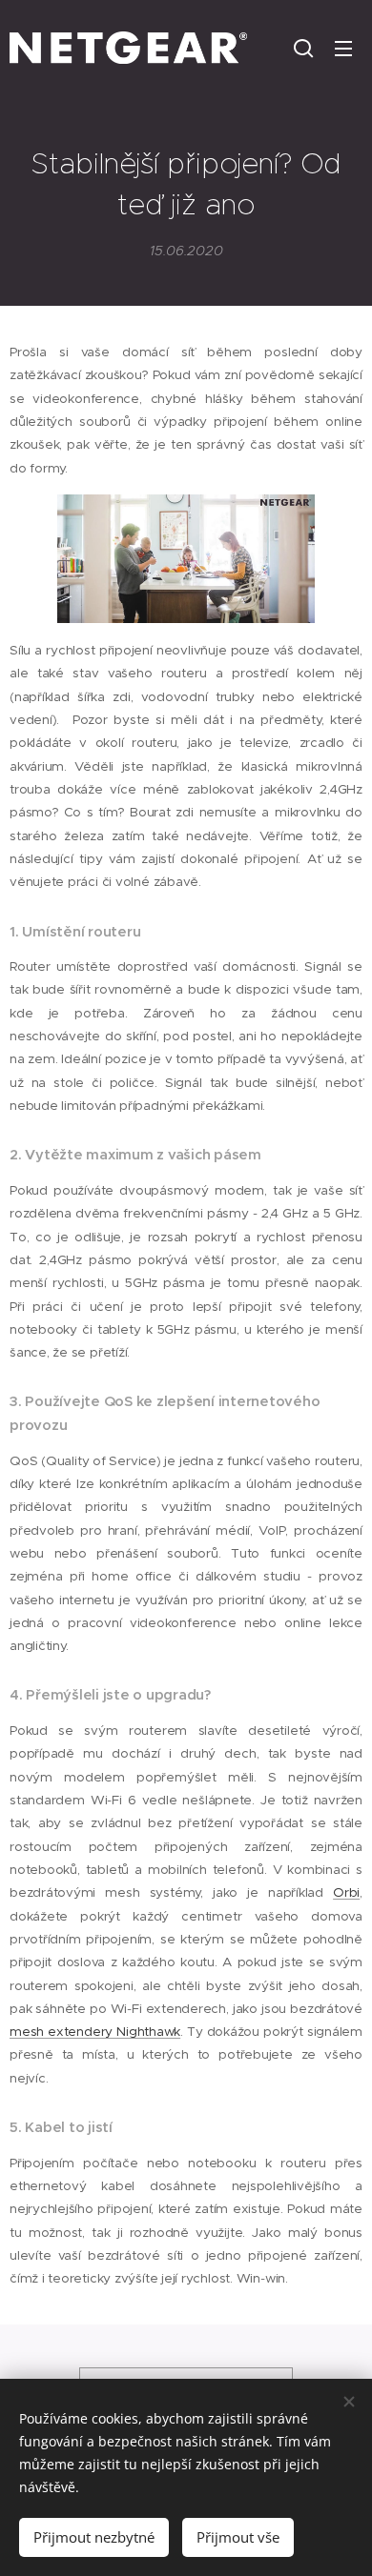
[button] (303, 48)
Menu (343, 48)
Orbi (346, 1892)
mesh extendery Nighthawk (95, 2032)
